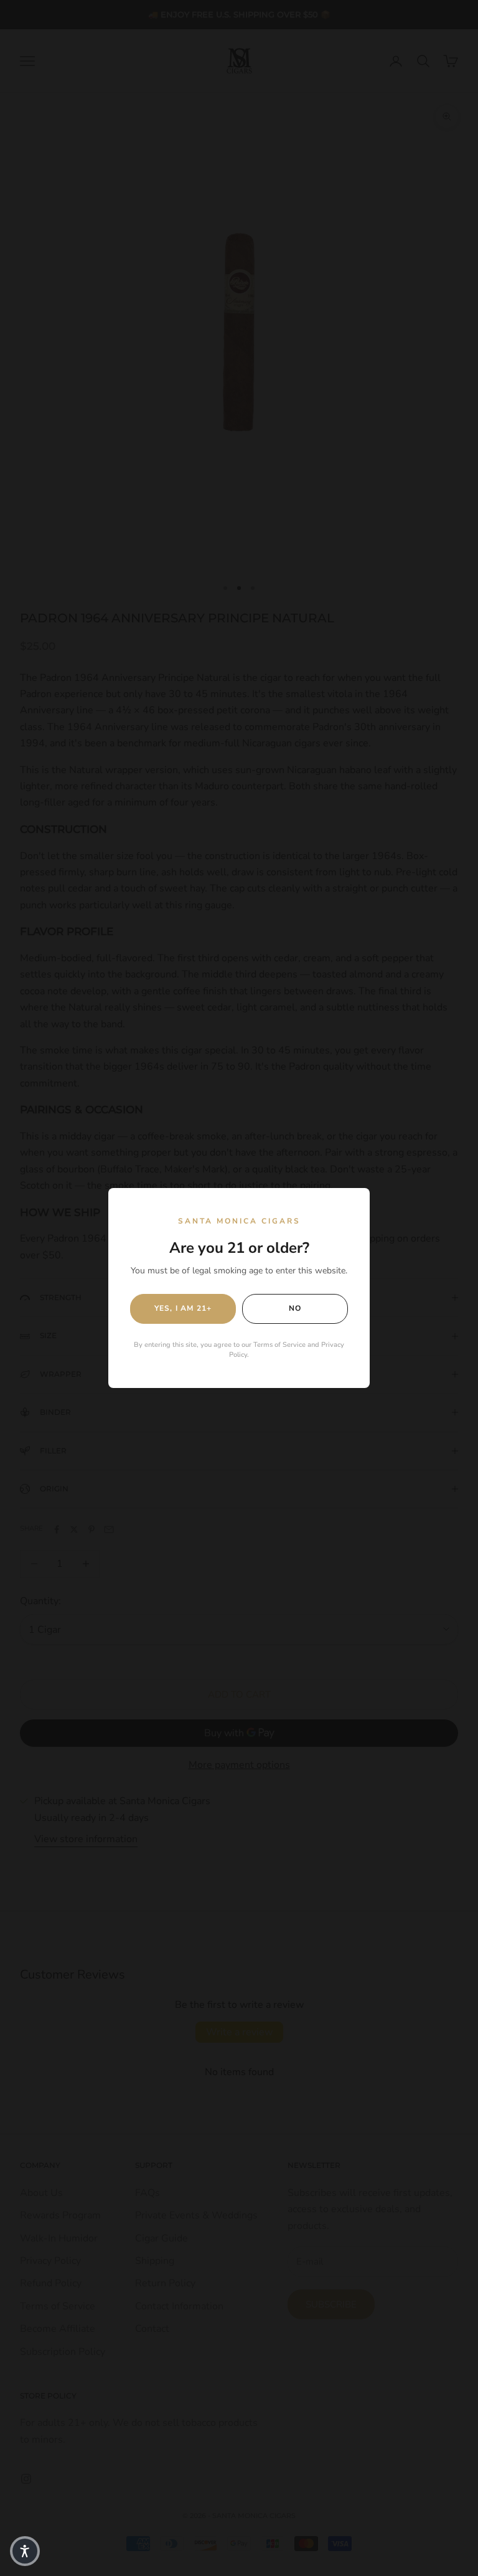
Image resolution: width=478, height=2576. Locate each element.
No (295, 1308)
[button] (25, 2551)
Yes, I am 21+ (183, 1308)
